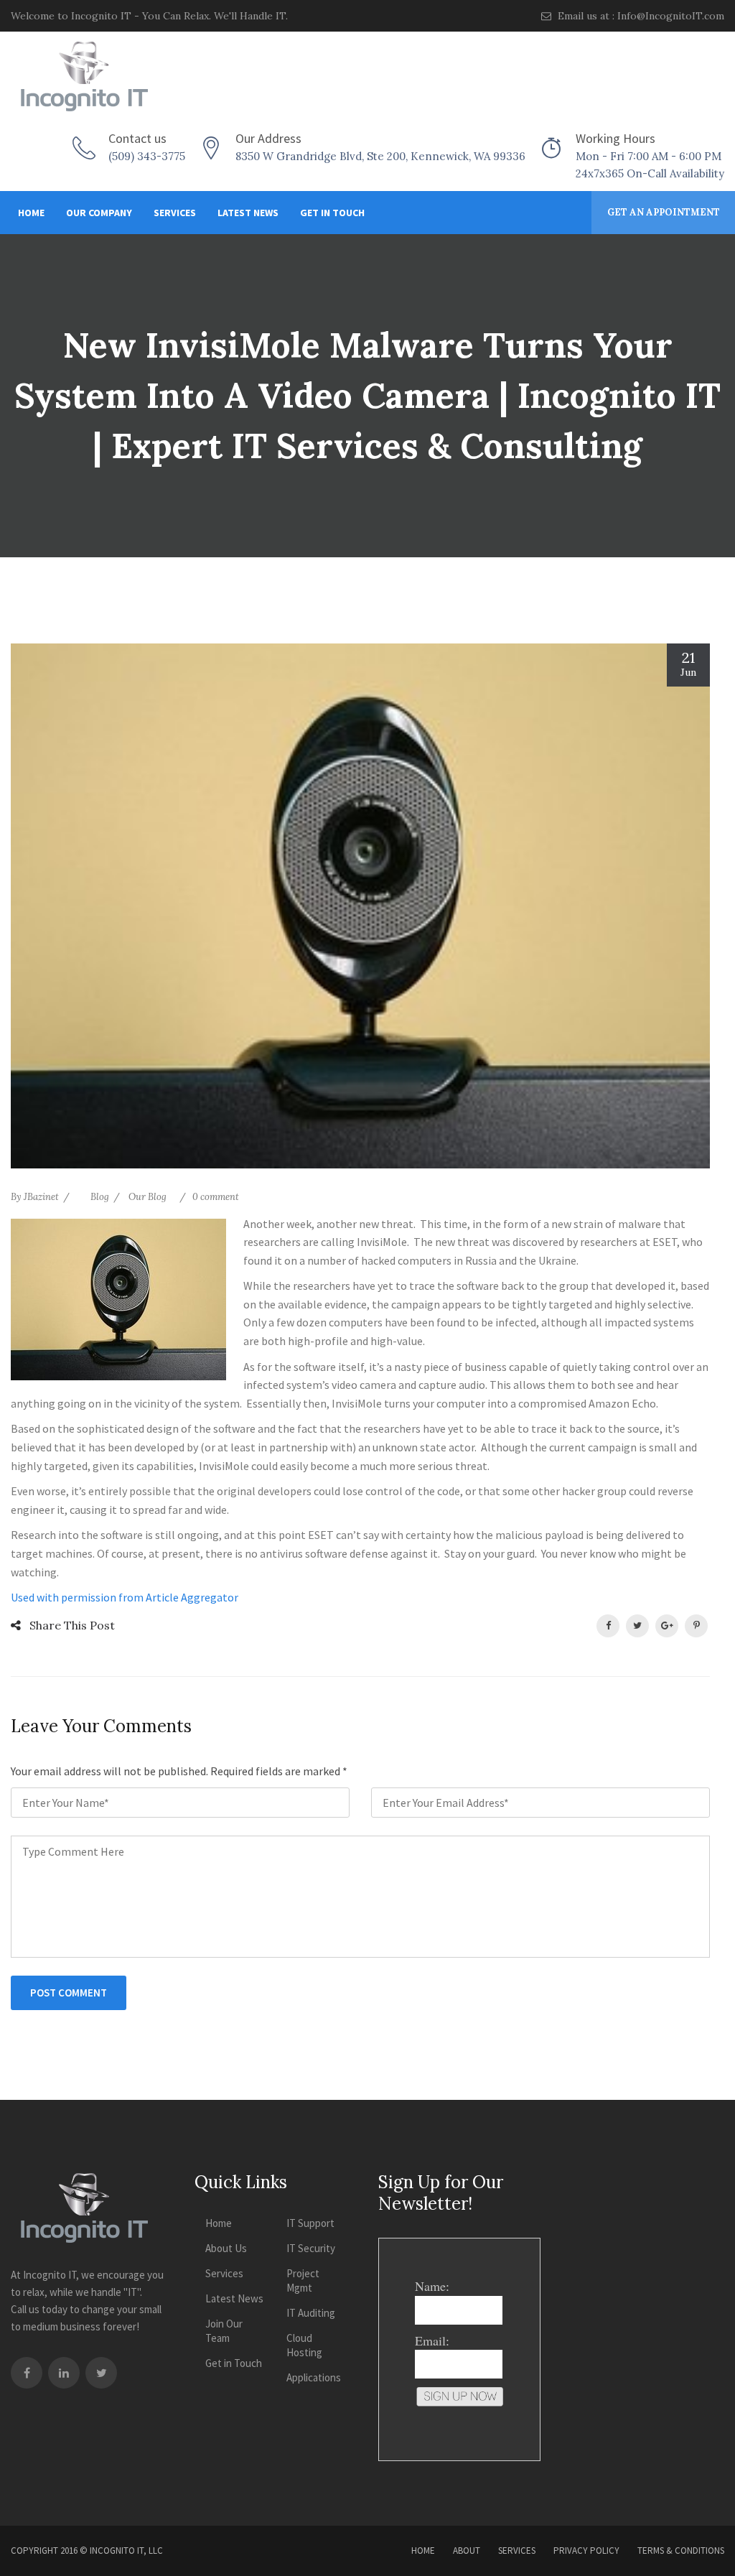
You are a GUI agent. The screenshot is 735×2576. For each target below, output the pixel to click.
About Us (226, 2248)
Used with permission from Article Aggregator (125, 1597)
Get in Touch (332, 213)
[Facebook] (27, 2373)
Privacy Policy (586, 2551)
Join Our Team (224, 2331)
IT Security (311, 2248)
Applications (314, 2377)
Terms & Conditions (681, 2551)
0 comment (216, 1197)
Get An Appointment (664, 212)
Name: (432, 2286)
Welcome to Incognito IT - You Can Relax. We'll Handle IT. (149, 16)
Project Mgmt (303, 2280)
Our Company (99, 213)
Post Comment (69, 1993)
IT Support (310, 2223)
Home (31, 213)
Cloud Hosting (304, 2345)
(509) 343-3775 (147, 156)
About (467, 2551)
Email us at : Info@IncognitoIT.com (640, 16)
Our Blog (148, 1197)
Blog (100, 1197)
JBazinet (41, 1197)
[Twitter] (101, 2373)
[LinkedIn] (64, 2373)
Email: (432, 2340)
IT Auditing (311, 2313)
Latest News (248, 213)
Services (175, 213)
